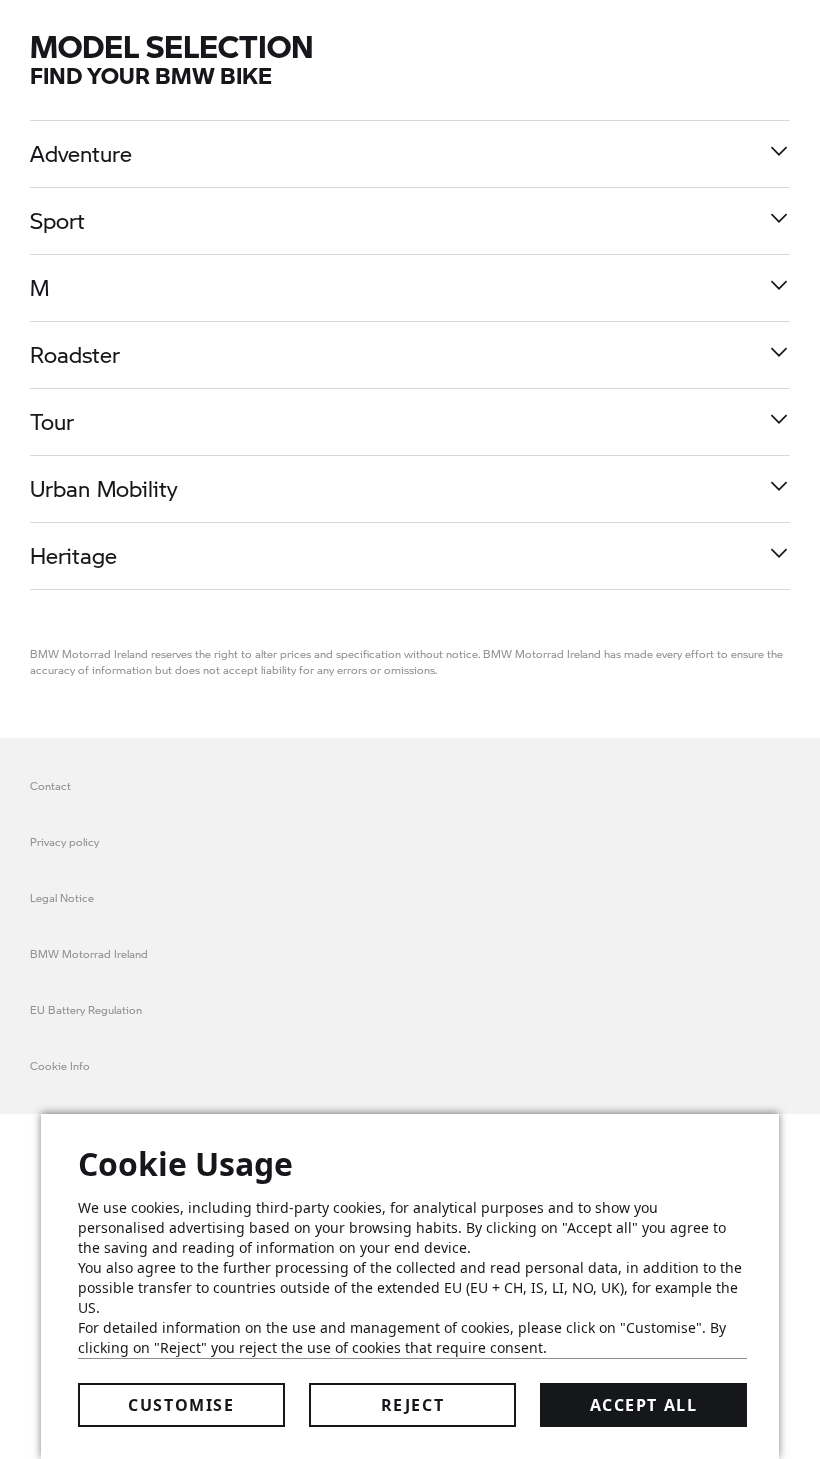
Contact (50, 785)
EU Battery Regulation (86, 1009)
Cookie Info (60, 1065)
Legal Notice (62, 897)
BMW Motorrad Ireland (89, 953)
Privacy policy (64, 841)
